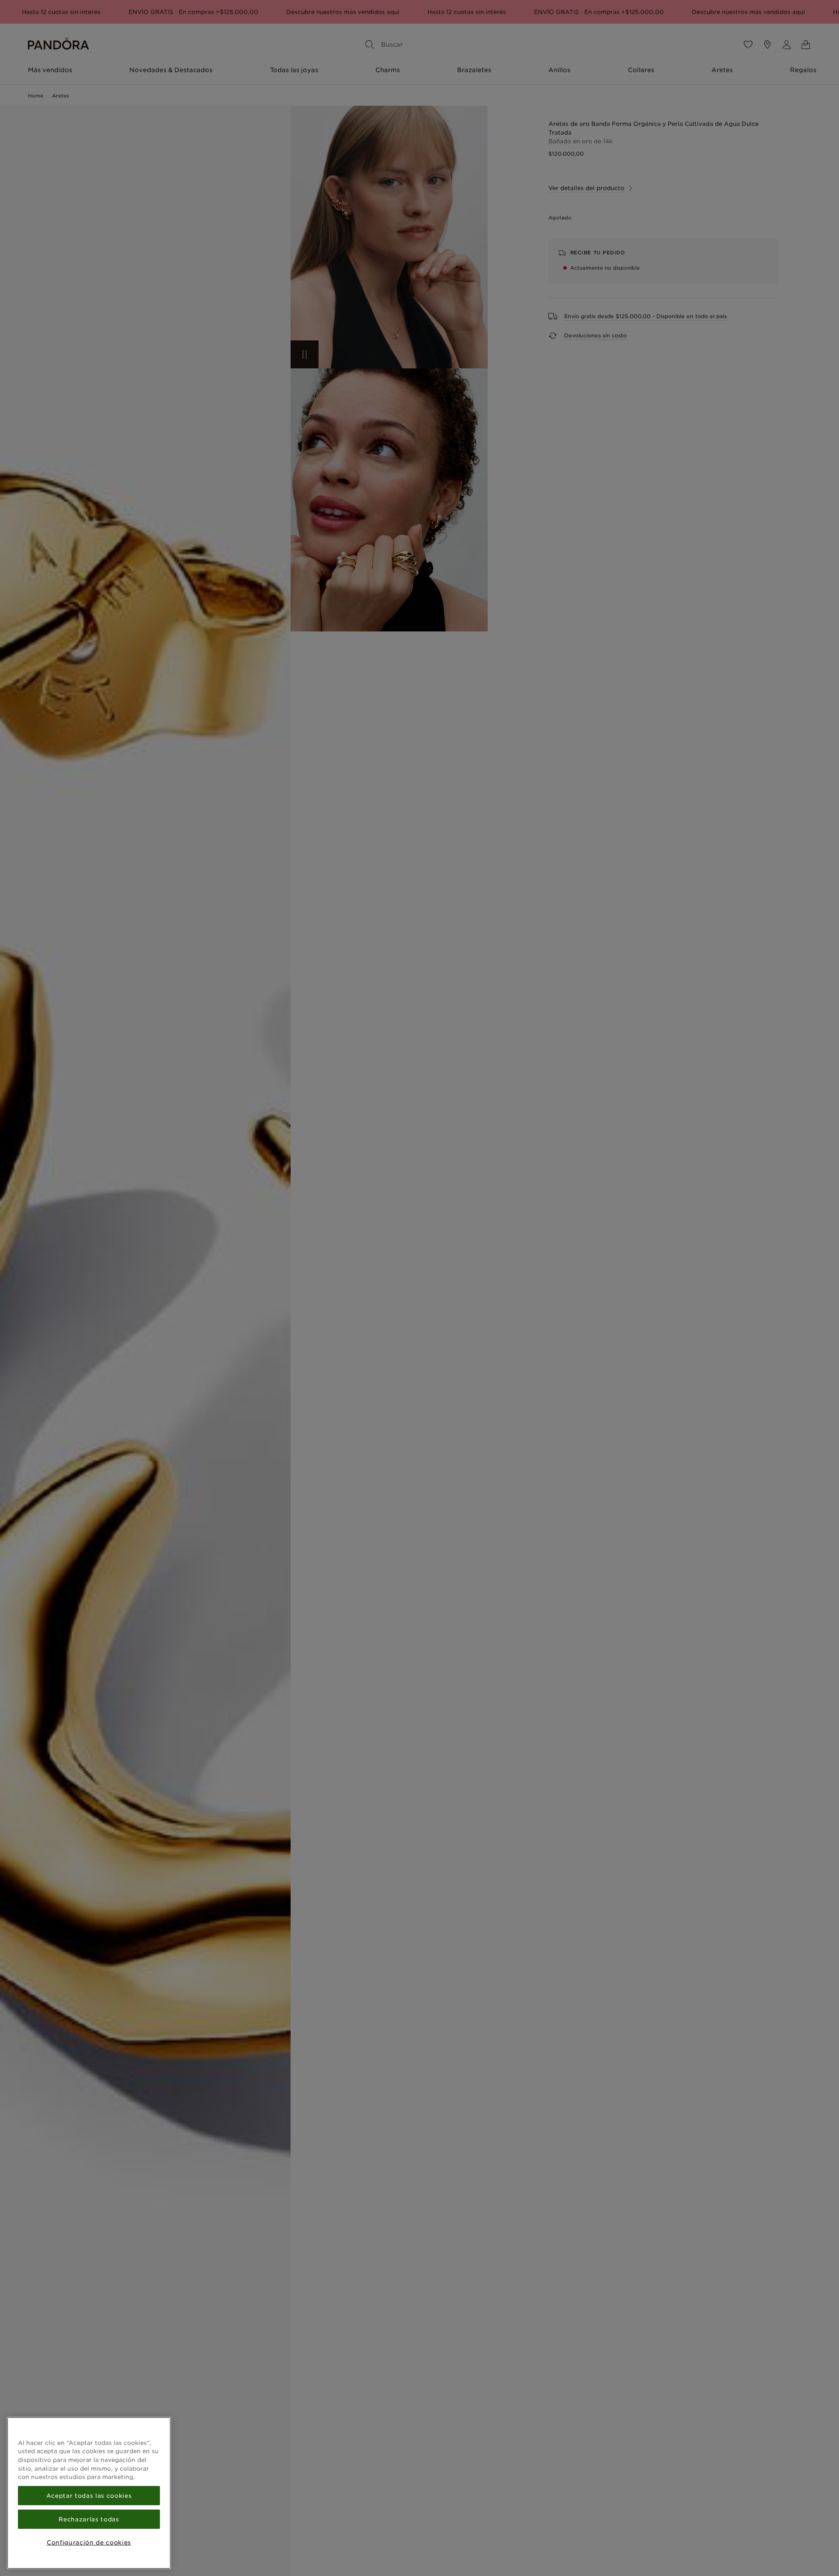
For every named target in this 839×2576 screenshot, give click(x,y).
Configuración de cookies (89, 2542)
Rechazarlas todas (89, 2519)
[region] (89, 2493)
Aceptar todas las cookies (89, 2496)
